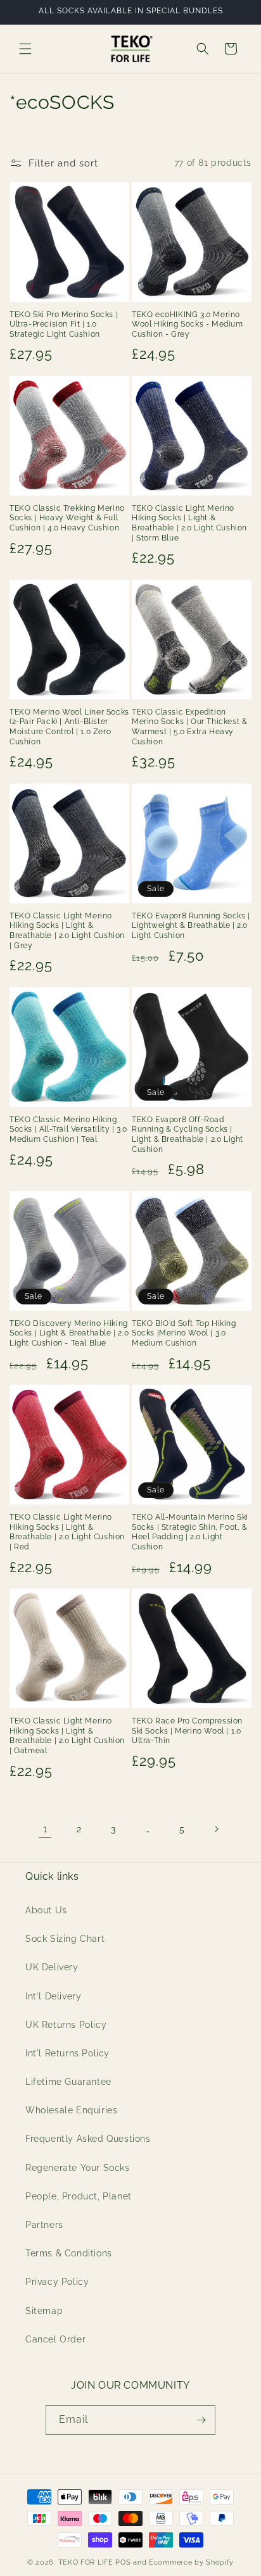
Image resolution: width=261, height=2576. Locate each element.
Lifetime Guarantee (68, 2082)
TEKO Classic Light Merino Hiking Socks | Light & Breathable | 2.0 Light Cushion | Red (67, 1532)
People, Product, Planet (79, 2196)
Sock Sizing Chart (65, 1939)
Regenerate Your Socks (78, 2168)
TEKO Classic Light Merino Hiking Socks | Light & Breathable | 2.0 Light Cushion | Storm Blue (189, 523)
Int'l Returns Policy (67, 2053)
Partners (44, 2225)
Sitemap (44, 2311)
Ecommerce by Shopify (191, 2562)
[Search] (203, 49)
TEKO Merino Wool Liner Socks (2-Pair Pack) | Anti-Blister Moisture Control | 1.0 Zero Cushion (69, 727)
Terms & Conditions (69, 2253)
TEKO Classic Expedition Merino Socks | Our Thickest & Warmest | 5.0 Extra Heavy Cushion (189, 727)
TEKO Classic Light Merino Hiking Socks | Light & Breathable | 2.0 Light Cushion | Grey (67, 931)
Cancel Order (55, 2339)
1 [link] (45, 1829)
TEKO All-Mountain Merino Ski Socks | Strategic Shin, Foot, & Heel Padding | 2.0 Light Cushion (190, 1532)
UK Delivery (52, 1967)
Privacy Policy (57, 2282)
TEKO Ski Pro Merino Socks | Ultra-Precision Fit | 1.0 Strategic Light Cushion (64, 324)
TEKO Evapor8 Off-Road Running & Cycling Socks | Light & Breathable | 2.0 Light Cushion (188, 1135)
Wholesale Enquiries (71, 2110)
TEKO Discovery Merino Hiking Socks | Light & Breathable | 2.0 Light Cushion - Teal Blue (69, 1333)
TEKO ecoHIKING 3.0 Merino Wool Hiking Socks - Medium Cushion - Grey (188, 324)
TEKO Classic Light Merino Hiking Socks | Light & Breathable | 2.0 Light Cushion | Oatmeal (67, 1736)
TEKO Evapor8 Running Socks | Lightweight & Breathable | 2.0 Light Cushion (191, 926)
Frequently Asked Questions (88, 2139)
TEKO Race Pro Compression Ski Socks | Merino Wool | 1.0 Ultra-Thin (187, 1731)
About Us (46, 1910)
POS (123, 2562)
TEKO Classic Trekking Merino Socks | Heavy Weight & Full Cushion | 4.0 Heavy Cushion (67, 518)
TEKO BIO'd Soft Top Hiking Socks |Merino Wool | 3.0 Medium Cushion (184, 1333)
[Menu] (25, 49)
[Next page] (216, 1829)
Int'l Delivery (53, 1996)
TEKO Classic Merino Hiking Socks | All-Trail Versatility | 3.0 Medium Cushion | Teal (68, 1129)
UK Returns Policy (66, 2025)
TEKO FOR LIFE (86, 2562)
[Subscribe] (201, 2420)
